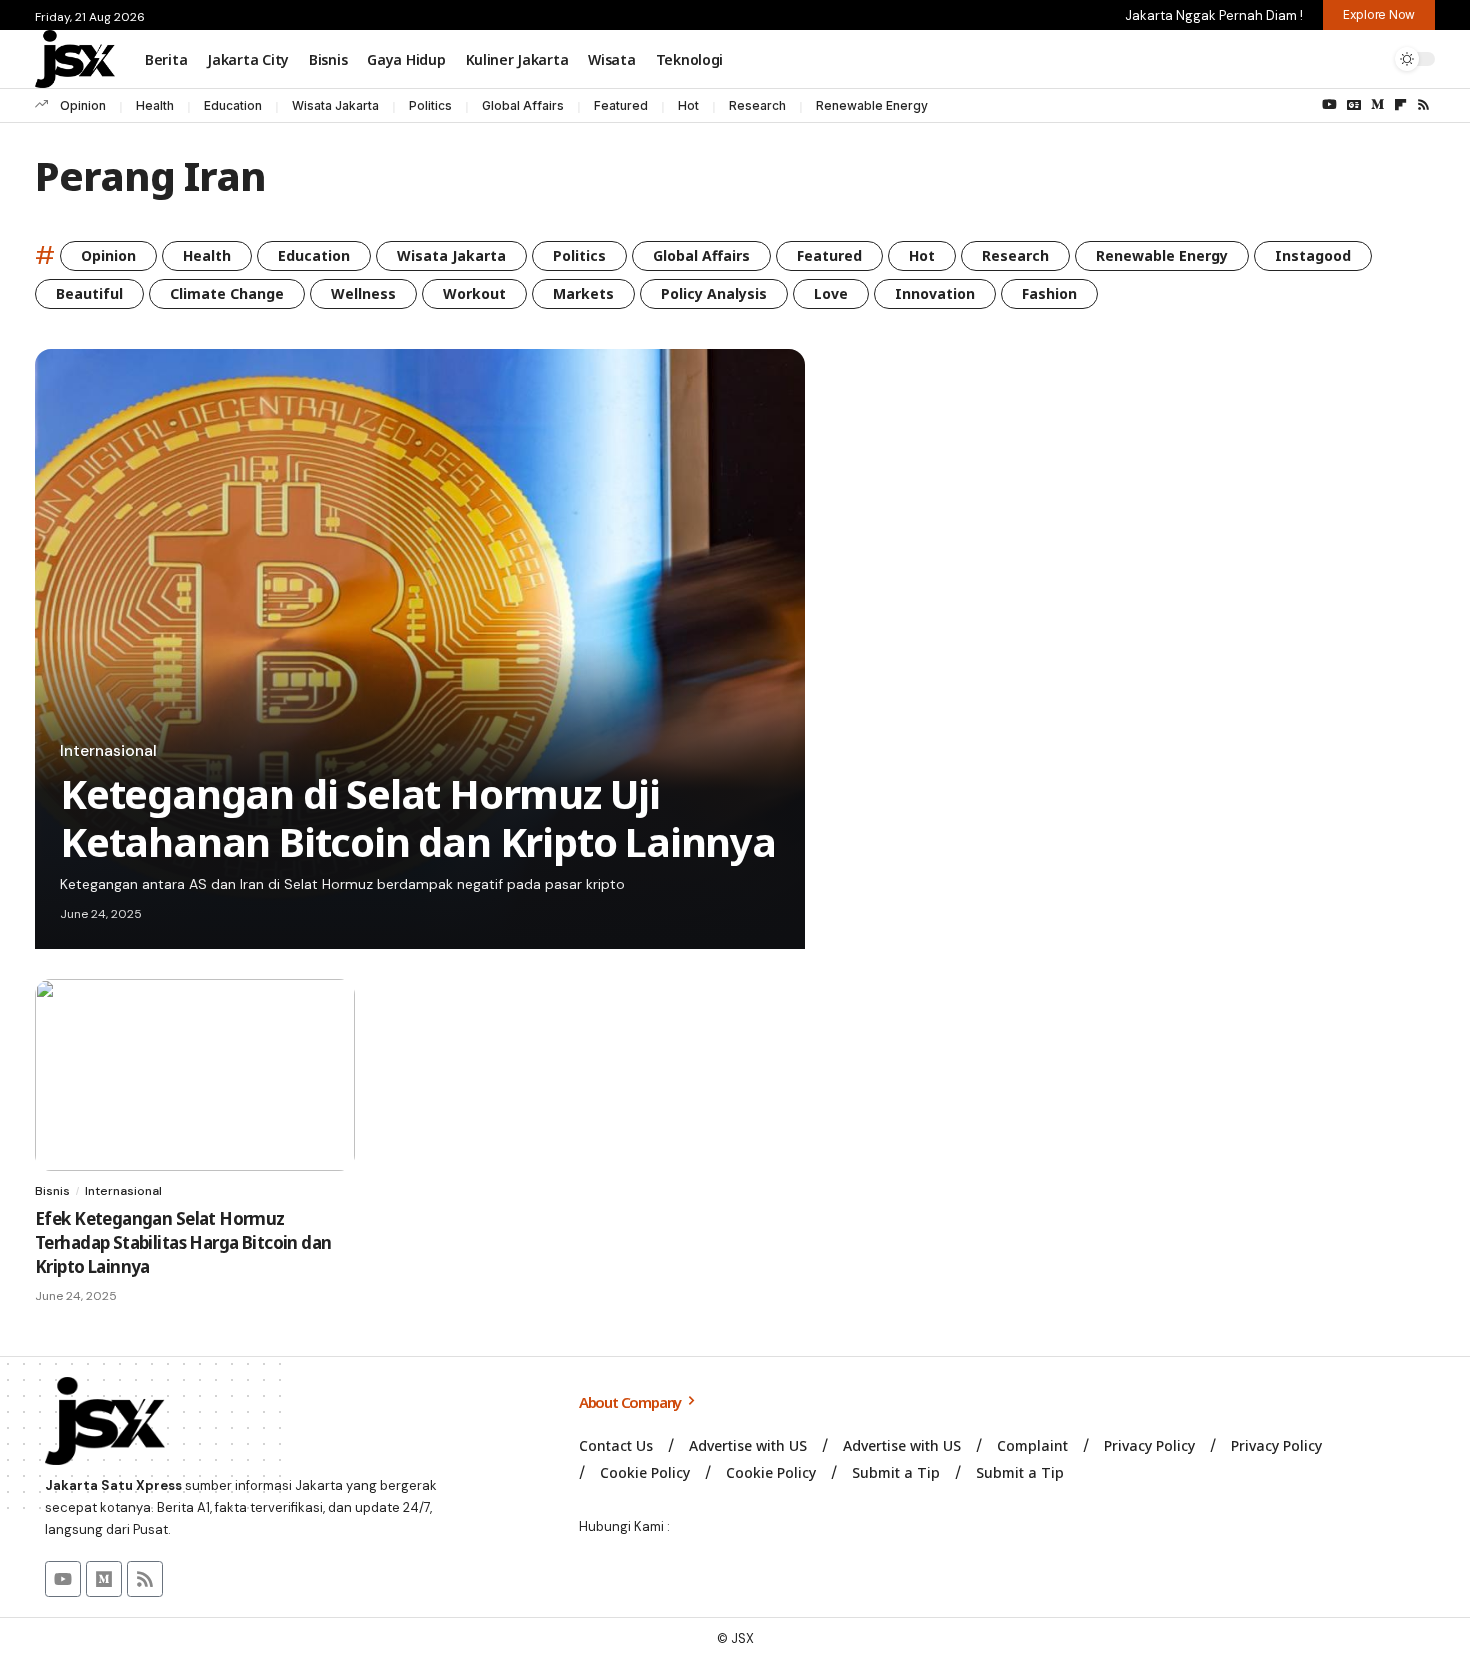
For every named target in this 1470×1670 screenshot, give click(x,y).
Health (155, 105)
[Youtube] (63, 1579)
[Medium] (1377, 105)
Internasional (108, 751)
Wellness (363, 293)
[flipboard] (1400, 105)
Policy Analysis (714, 293)
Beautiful (89, 293)
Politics (430, 105)
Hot (688, 105)
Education (233, 105)
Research (757, 105)
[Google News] (1354, 105)
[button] (1328, 59)
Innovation (935, 293)
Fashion (1049, 293)
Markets (583, 293)
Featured (621, 105)
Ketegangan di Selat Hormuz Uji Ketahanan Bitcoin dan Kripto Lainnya (418, 817)
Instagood (1313, 255)
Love (831, 293)
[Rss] (1423, 105)
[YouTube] (1329, 105)
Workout (474, 293)
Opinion (83, 105)
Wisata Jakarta (335, 105)
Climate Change (227, 293)
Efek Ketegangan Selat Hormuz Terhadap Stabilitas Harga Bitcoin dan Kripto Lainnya (183, 1242)
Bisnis (52, 1191)
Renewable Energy (872, 105)
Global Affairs (523, 105)
